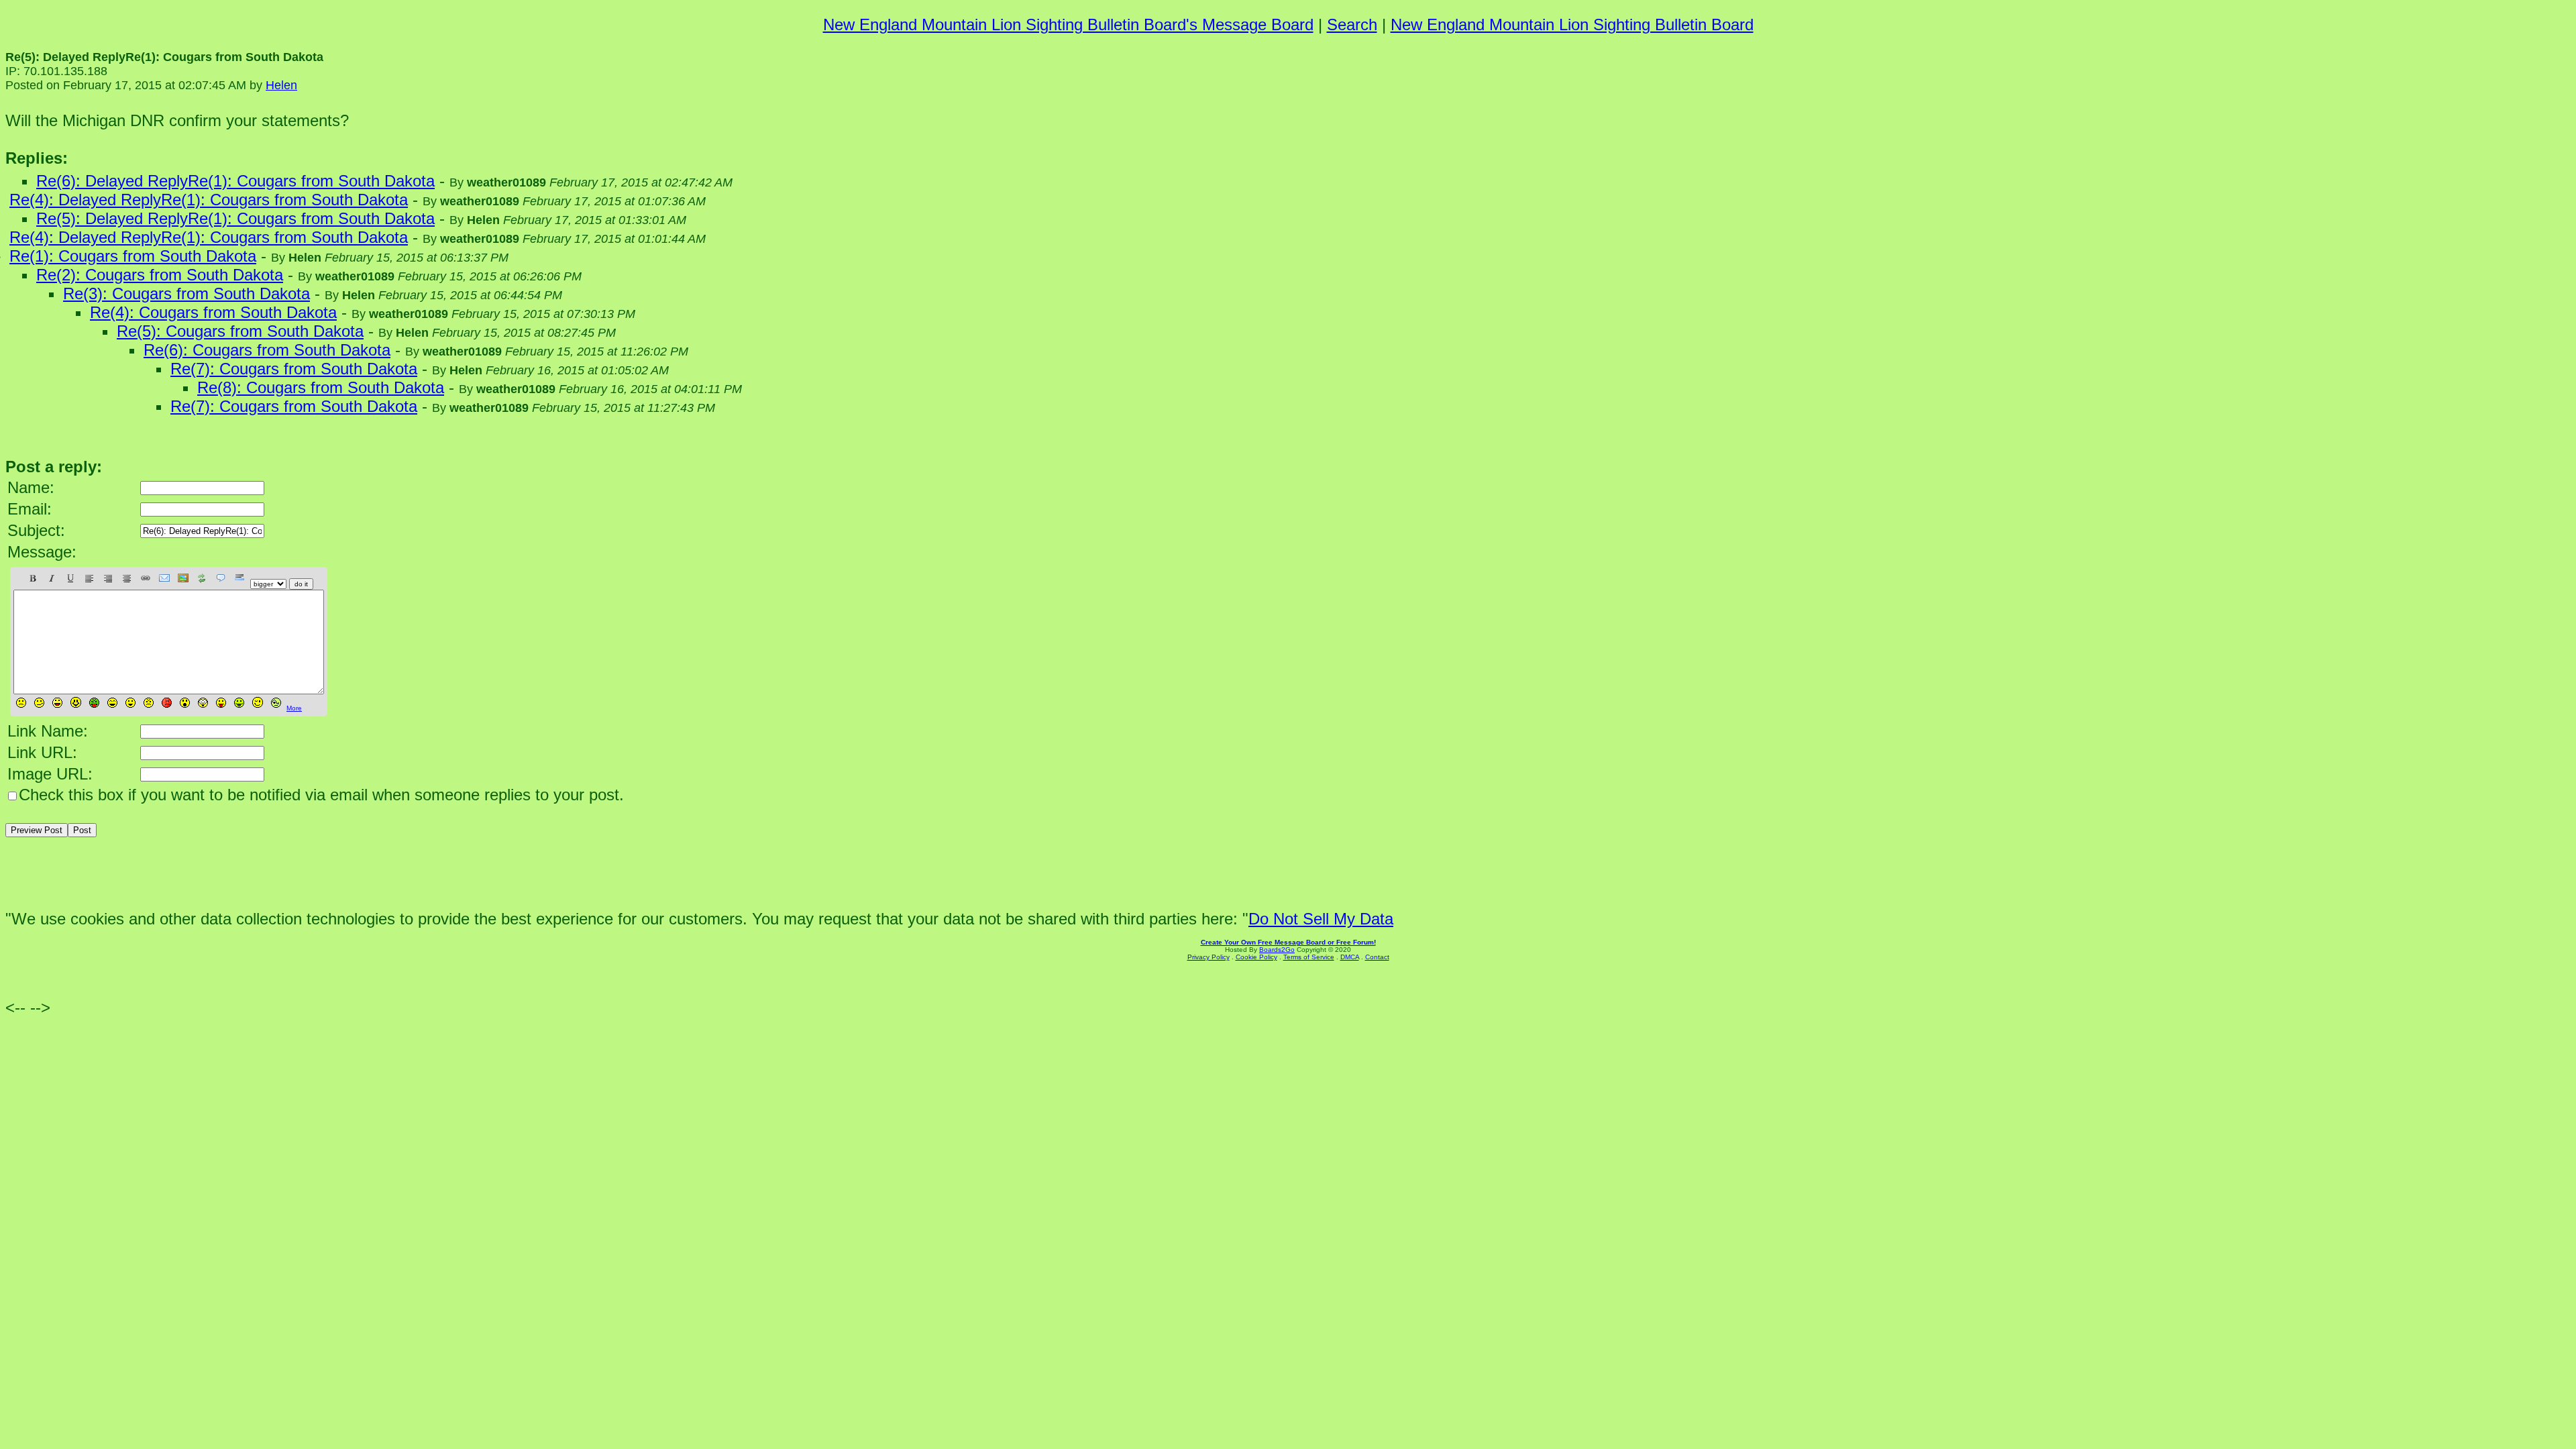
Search (1352, 24)
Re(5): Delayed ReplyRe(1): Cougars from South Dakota (235, 218)
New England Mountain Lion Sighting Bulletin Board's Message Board (1068, 24)
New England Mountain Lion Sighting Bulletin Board (1572, 24)
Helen (281, 85)
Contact (1377, 957)
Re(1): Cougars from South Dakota (133, 256)
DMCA (1350, 957)
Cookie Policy (1256, 957)
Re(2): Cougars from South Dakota (160, 275)
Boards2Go (1277, 950)
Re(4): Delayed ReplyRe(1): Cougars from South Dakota (209, 200)
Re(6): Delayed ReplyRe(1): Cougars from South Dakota (235, 181)
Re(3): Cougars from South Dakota (186, 293)
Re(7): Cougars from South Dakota (294, 369)
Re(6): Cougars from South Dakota (267, 350)
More (294, 708)
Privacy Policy (1209, 957)
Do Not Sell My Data (1321, 919)
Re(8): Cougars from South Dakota (321, 387)
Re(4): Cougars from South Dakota (213, 312)
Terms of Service (1309, 957)
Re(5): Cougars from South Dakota (240, 331)
